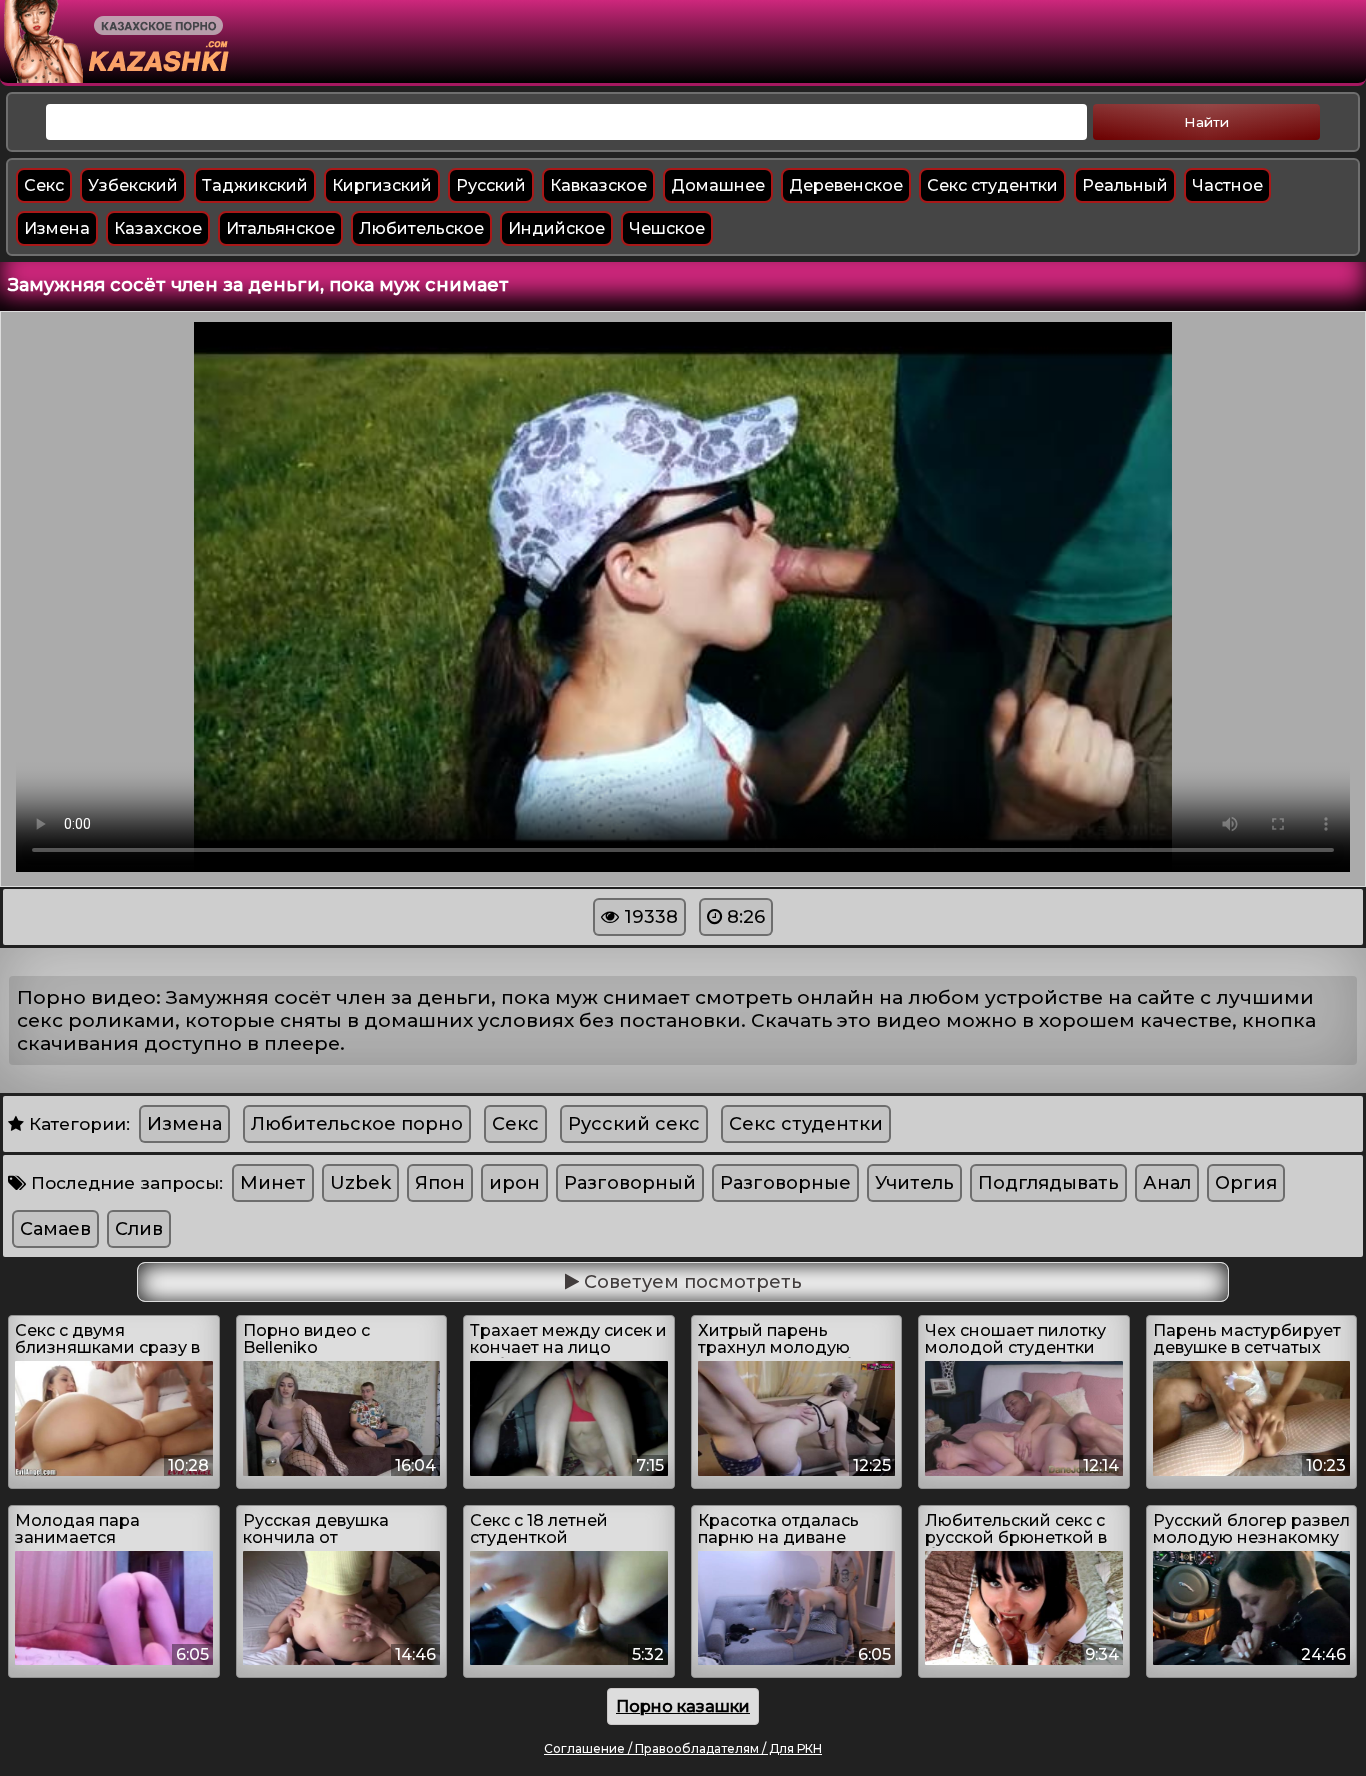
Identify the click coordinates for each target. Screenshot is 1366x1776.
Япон (440, 1183)
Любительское (421, 228)
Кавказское (598, 185)
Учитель (914, 1183)
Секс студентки (992, 185)
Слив (139, 1229)
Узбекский (133, 185)
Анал (1167, 1183)
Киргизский (382, 185)
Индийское (556, 228)
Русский (491, 185)
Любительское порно (357, 1124)
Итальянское (280, 228)
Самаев (55, 1229)
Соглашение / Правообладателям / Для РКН (683, 1748)
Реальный (1125, 185)
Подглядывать (1048, 1183)
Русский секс (634, 1124)
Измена (57, 228)
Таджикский (255, 185)
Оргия (1246, 1183)
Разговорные (785, 1183)
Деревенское (846, 185)
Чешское (667, 228)
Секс (44, 185)
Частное (1227, 185)
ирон (514, 1183)
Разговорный (630, 1183)
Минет (273, 1183)
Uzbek (360, 1183)
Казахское (158, 228)
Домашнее (718, 185)
